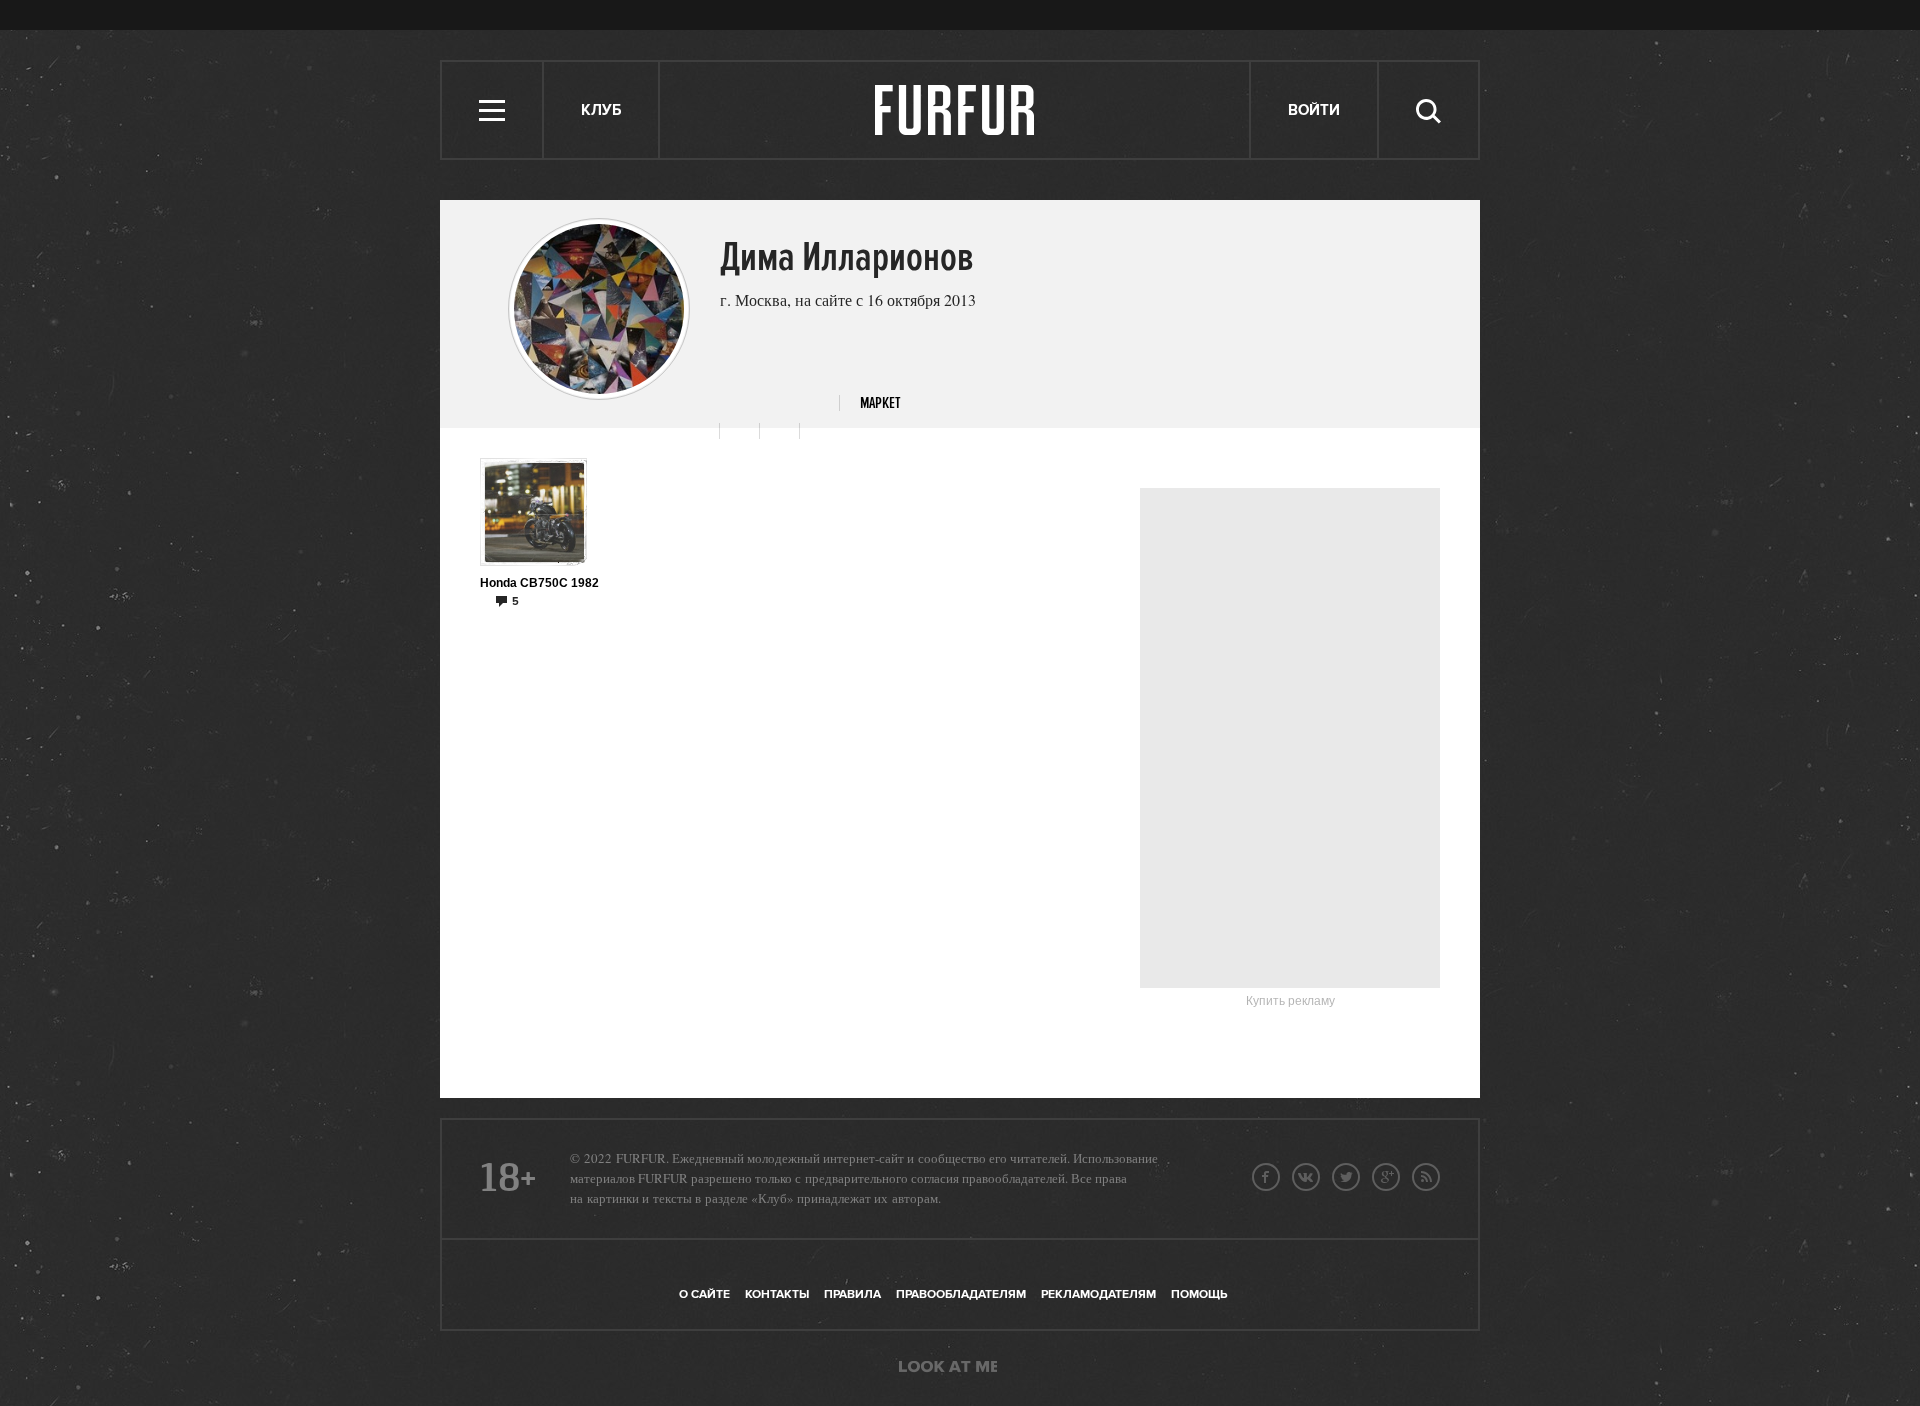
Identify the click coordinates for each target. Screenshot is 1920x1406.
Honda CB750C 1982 (539, 583)
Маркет (880, 403)
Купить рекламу (1290, 1001)
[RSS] (1426, 1177)
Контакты (777, 1294)
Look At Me (948, 1368)
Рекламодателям (1098, 1294)
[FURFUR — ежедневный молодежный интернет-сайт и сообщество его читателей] (955, 110)
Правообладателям (961, 1294)
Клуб (601, 110)
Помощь (1199, 1294)
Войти (1314, 110)
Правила (852, 1294)
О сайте (704, 1294)
